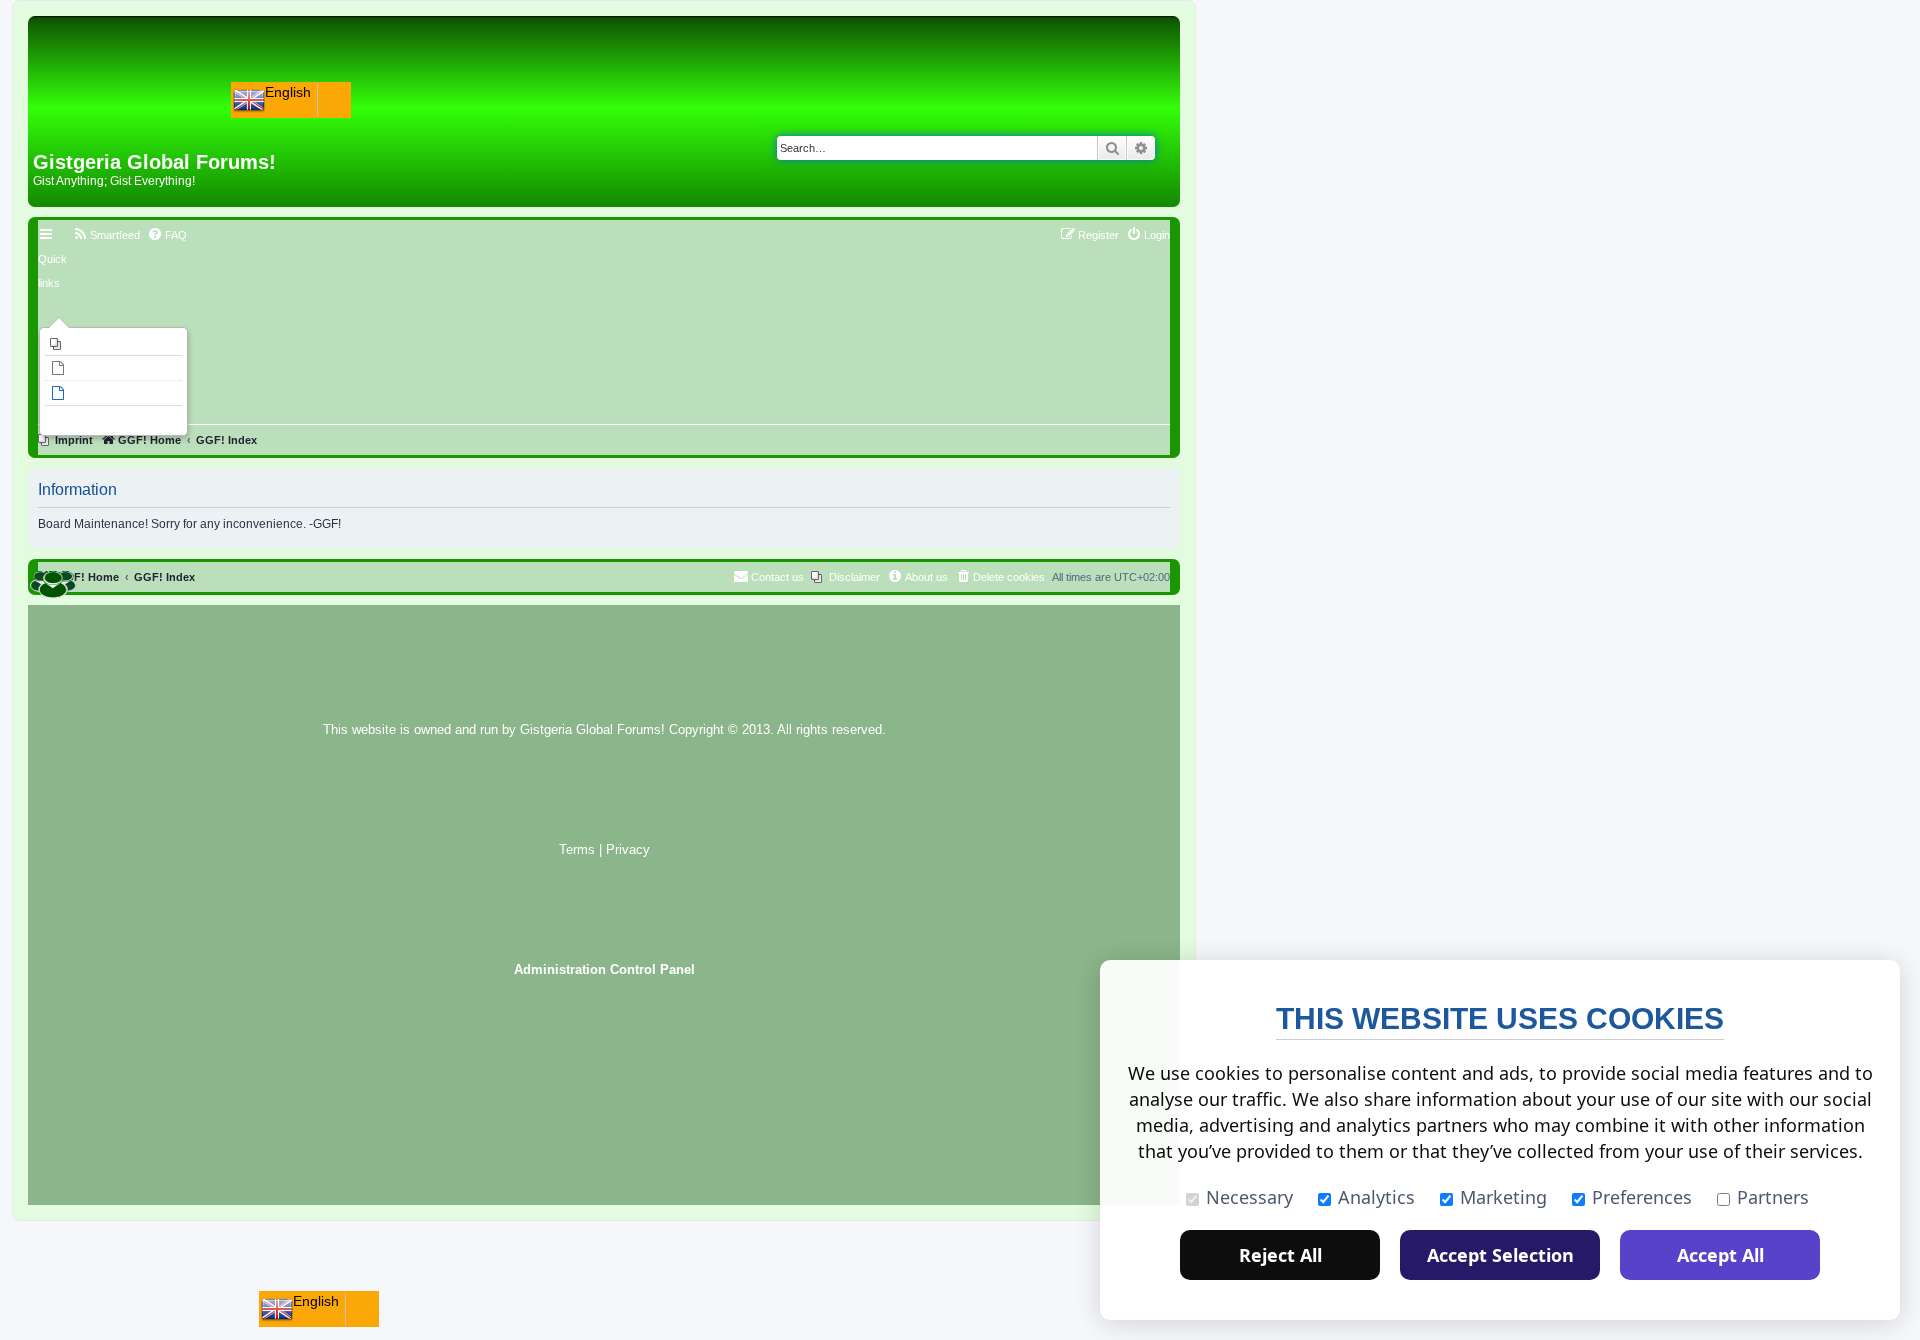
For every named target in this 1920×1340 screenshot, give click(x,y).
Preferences (1642, 1197)
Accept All (1720, 1255)
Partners (1773, 1197)
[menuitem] (113, 344)
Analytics (1376, 1197)
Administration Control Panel (604, 970)
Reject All (1280, 1255)
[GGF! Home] (85, 118)
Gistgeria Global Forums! (592, 730)
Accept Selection (1500, 1255)
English (288, 92)
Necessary (1249, 1197)
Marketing (1503, 1197)
